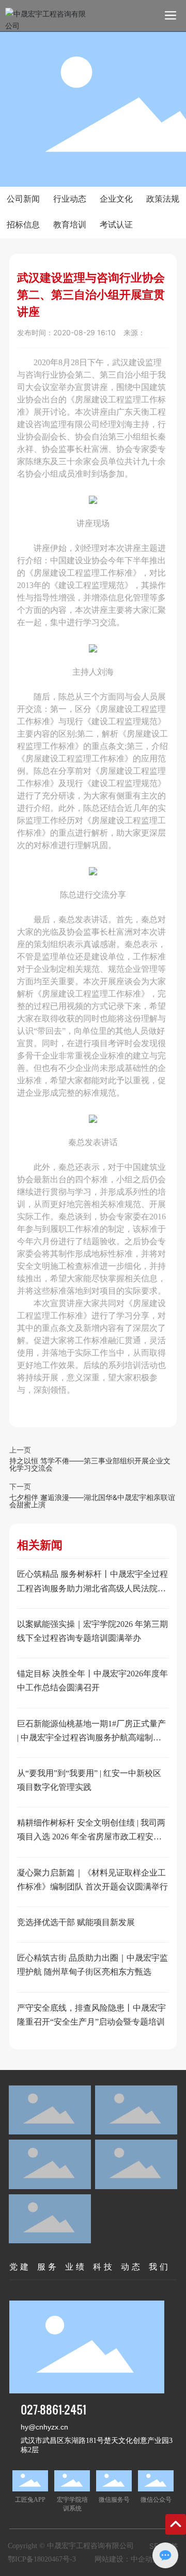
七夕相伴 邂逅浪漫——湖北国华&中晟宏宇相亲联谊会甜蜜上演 (92, 1501)
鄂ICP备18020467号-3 (42, 2559)
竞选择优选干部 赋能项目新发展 (76, 1922)
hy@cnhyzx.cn (44, 2427)
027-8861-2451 (53, 2409)
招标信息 (23, 225)
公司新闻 (23, 199)
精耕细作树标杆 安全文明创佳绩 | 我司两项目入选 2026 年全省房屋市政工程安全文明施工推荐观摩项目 (91, 1837)
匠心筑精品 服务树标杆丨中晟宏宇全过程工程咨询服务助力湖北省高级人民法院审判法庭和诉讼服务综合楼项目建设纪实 (92, 1588)
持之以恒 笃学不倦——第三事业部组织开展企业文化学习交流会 (90, 1464)
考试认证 (116, 225)
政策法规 (163, 199)
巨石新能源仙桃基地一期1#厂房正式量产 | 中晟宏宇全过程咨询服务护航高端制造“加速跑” (91, 1738)
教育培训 (70, 225)
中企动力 (145, 2559)
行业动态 (70, 199)
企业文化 (116, 199)
